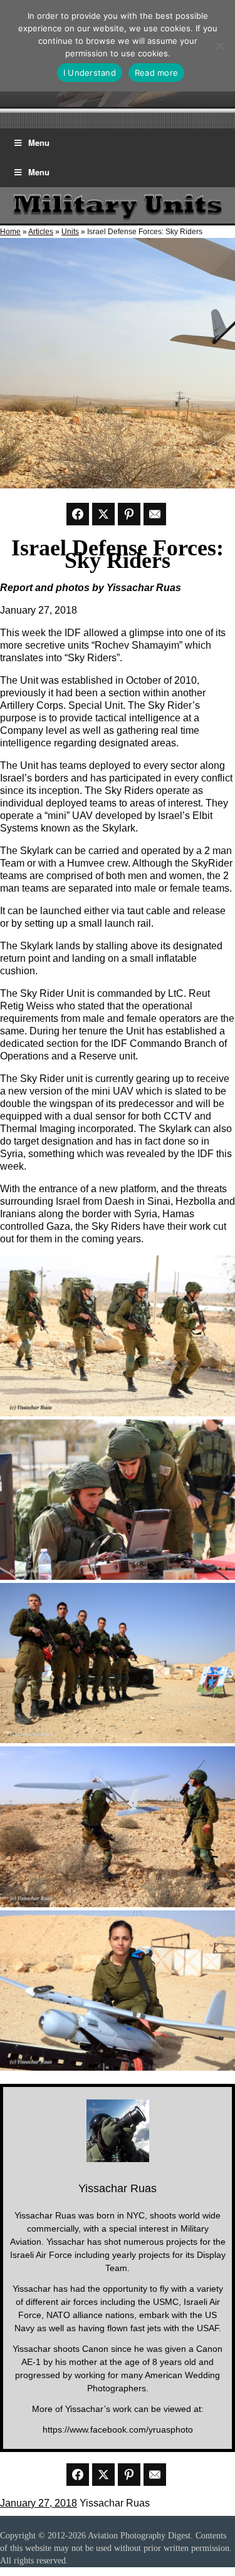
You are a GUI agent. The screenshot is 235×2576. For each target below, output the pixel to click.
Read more (156, 73)
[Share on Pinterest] (129, 514)
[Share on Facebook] (78, 514)
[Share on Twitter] (103, 514)
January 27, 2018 (39, 2503)
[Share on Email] (155, 514)
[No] (219, 46)
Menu (39, 142)
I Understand (90, 73)
